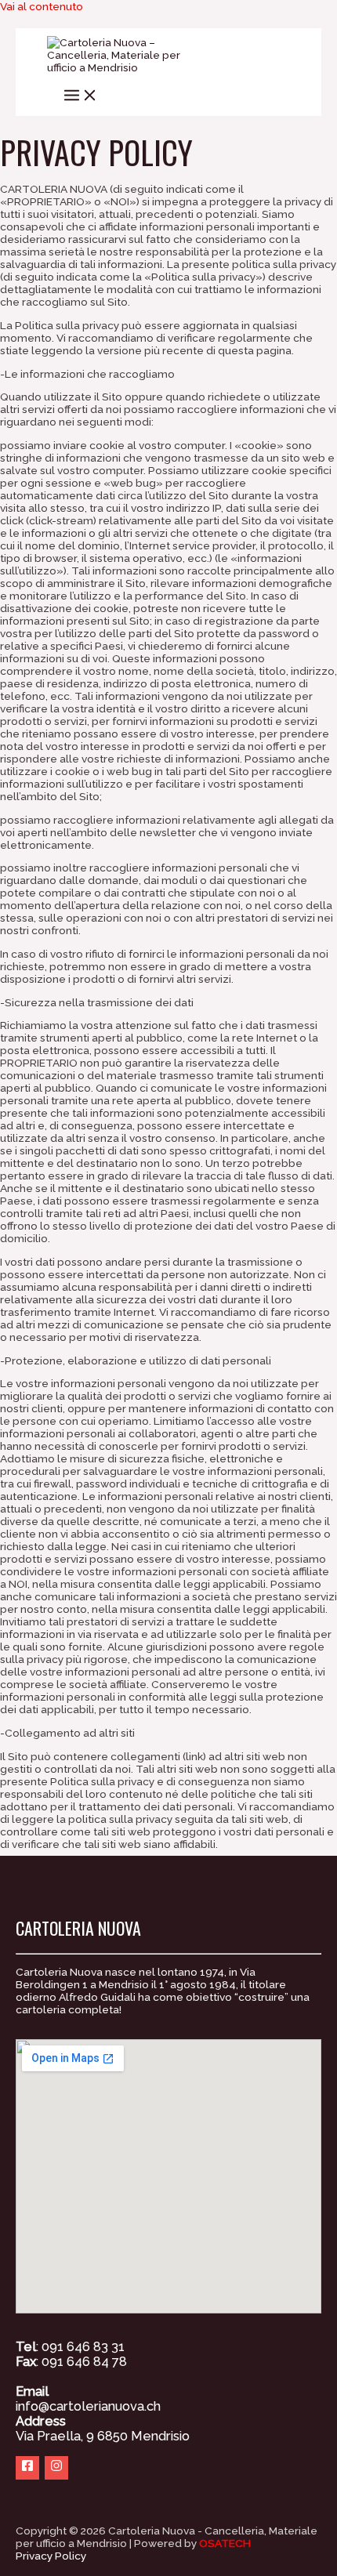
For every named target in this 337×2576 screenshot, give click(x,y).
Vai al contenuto (42, 6)
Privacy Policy (51, 2556)
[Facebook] (27, 2468)
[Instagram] (56, 2468)
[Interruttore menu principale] (81, 95)
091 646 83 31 (83, 2347)
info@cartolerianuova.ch (88, 2406)
